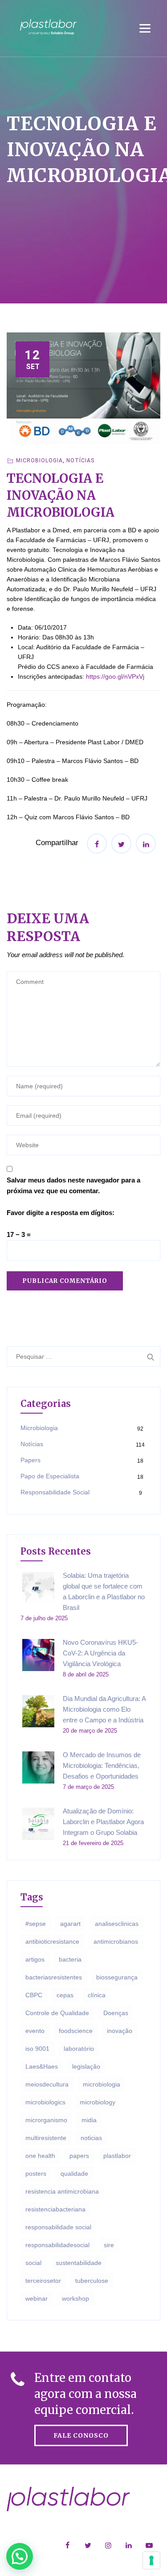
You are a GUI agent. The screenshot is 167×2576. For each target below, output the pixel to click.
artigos (35, 1959)
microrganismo (46, 2120)
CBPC (34, 1995)
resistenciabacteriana (55, 2209)
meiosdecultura (47, 2084)
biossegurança (117, 1977)
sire (109, 2245)
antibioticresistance (52, 1941)
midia (89, 2120)
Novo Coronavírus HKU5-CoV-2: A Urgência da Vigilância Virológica (100, 1653)
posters (36, 2174)
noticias (91, 2138)
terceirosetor (43, 2281)
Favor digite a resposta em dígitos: (61, 1213)
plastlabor (117, 2156)
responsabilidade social (58, 2227)
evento (35, 2031)
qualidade (74, 2174)
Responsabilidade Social (55, 1492)
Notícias (80, 460)
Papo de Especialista (50, 1476)
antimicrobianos (116, 1941)
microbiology (98, 2102)
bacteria (70, 1959)
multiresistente (46, 2138)
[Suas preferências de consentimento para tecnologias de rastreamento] (151, 2560)
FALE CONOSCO (81, 2435)
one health (40, 2156)
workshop (75, 2298)
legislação (86, 2066)
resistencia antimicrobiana (62, 2191)
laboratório (79, 2049)
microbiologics (45, 2102)
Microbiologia (39, 460)
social (33, 2263)
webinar (37, 2298)
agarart (70, 1924)
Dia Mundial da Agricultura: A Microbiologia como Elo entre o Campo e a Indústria (104, 1709)
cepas (65, 1995)
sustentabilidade (79, 2263)
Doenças (116, 2013)
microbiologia (102, 2084)
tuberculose (92, 2281)
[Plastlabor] (48, 27)
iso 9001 (37, 2049)
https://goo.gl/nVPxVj (115, 676)
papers (79, 2156)
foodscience (76, 2031)
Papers (31, 1460)
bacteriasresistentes (54, 1977)
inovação (120, 2031)
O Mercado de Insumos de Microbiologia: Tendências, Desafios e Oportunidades (102, 1765)
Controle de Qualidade (57, 2013)
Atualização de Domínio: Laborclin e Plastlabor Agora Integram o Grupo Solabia (103, 1822)
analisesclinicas (117, 1924)
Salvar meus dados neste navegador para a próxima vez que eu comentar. (73, 1185)
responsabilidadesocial (57, 2245)
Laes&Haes (42, 2066)
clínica (97, 1995)
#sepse (36, 1924)
